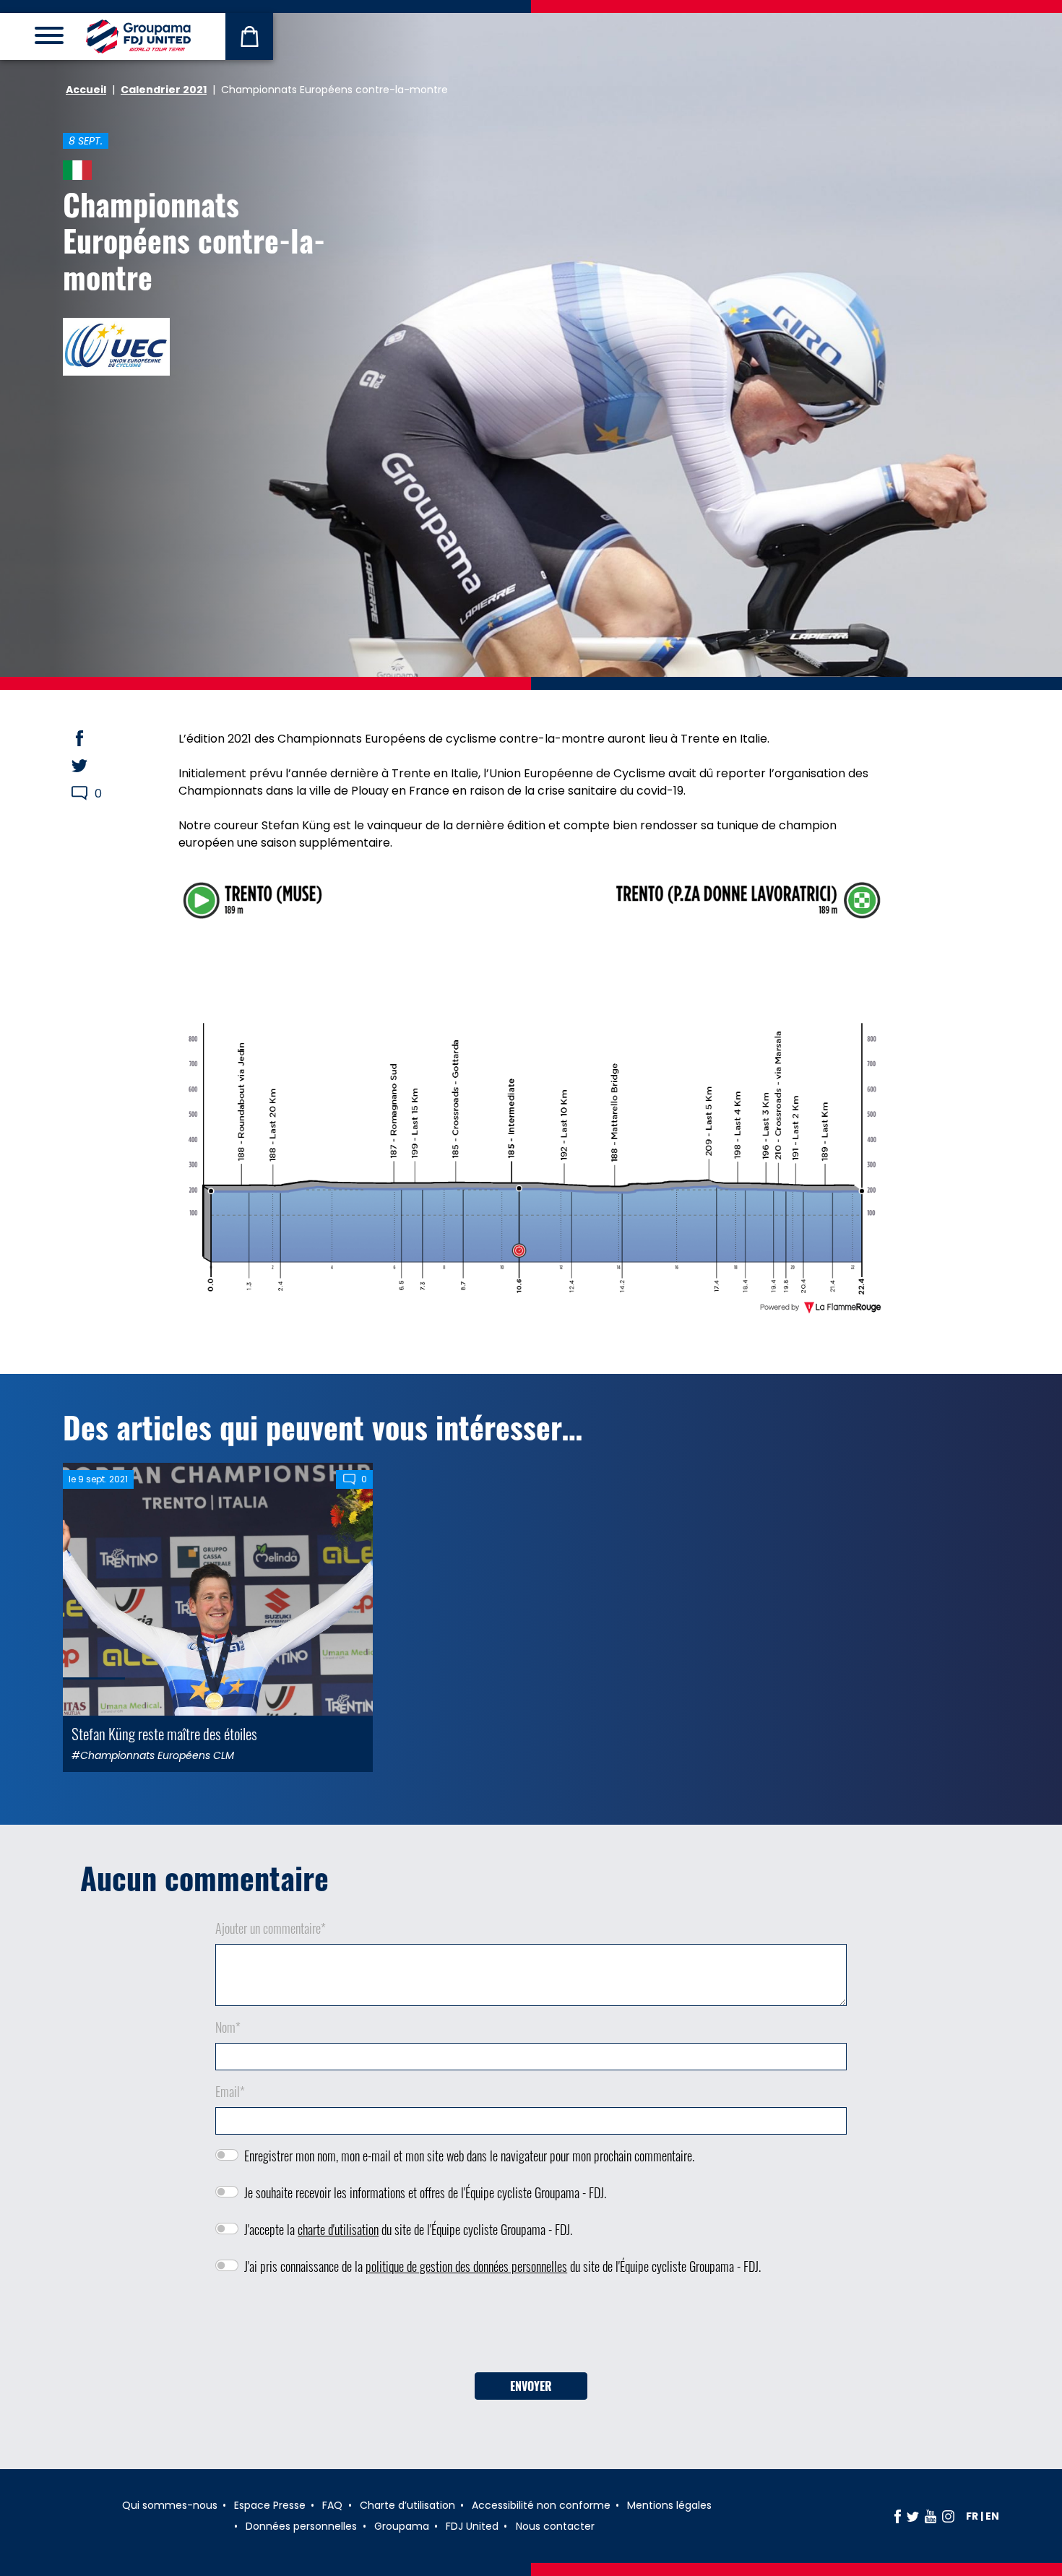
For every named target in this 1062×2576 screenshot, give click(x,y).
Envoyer (531, 2386)
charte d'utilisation (338, 2229)
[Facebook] (898, 2516)
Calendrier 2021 (164, 90)
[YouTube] (931, 2516)
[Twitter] (913, 2516)
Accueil (86, 90)
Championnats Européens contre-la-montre (194, 240)
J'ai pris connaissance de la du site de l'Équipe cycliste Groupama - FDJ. (502, 2266)
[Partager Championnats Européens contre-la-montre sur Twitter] (93, 766)
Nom (228, 2027)
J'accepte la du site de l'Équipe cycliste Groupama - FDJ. (408, 2229)
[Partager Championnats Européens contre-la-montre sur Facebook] (93, 738)
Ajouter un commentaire (271, 1928)
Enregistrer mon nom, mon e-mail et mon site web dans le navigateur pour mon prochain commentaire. (469, 2156)
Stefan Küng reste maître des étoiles (164, 1733)
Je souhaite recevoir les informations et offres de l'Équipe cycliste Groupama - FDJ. (425, 2192)
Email (230, 2091)
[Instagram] (948, 2516)
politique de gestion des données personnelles (466, 2266)
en (992, 2516)
